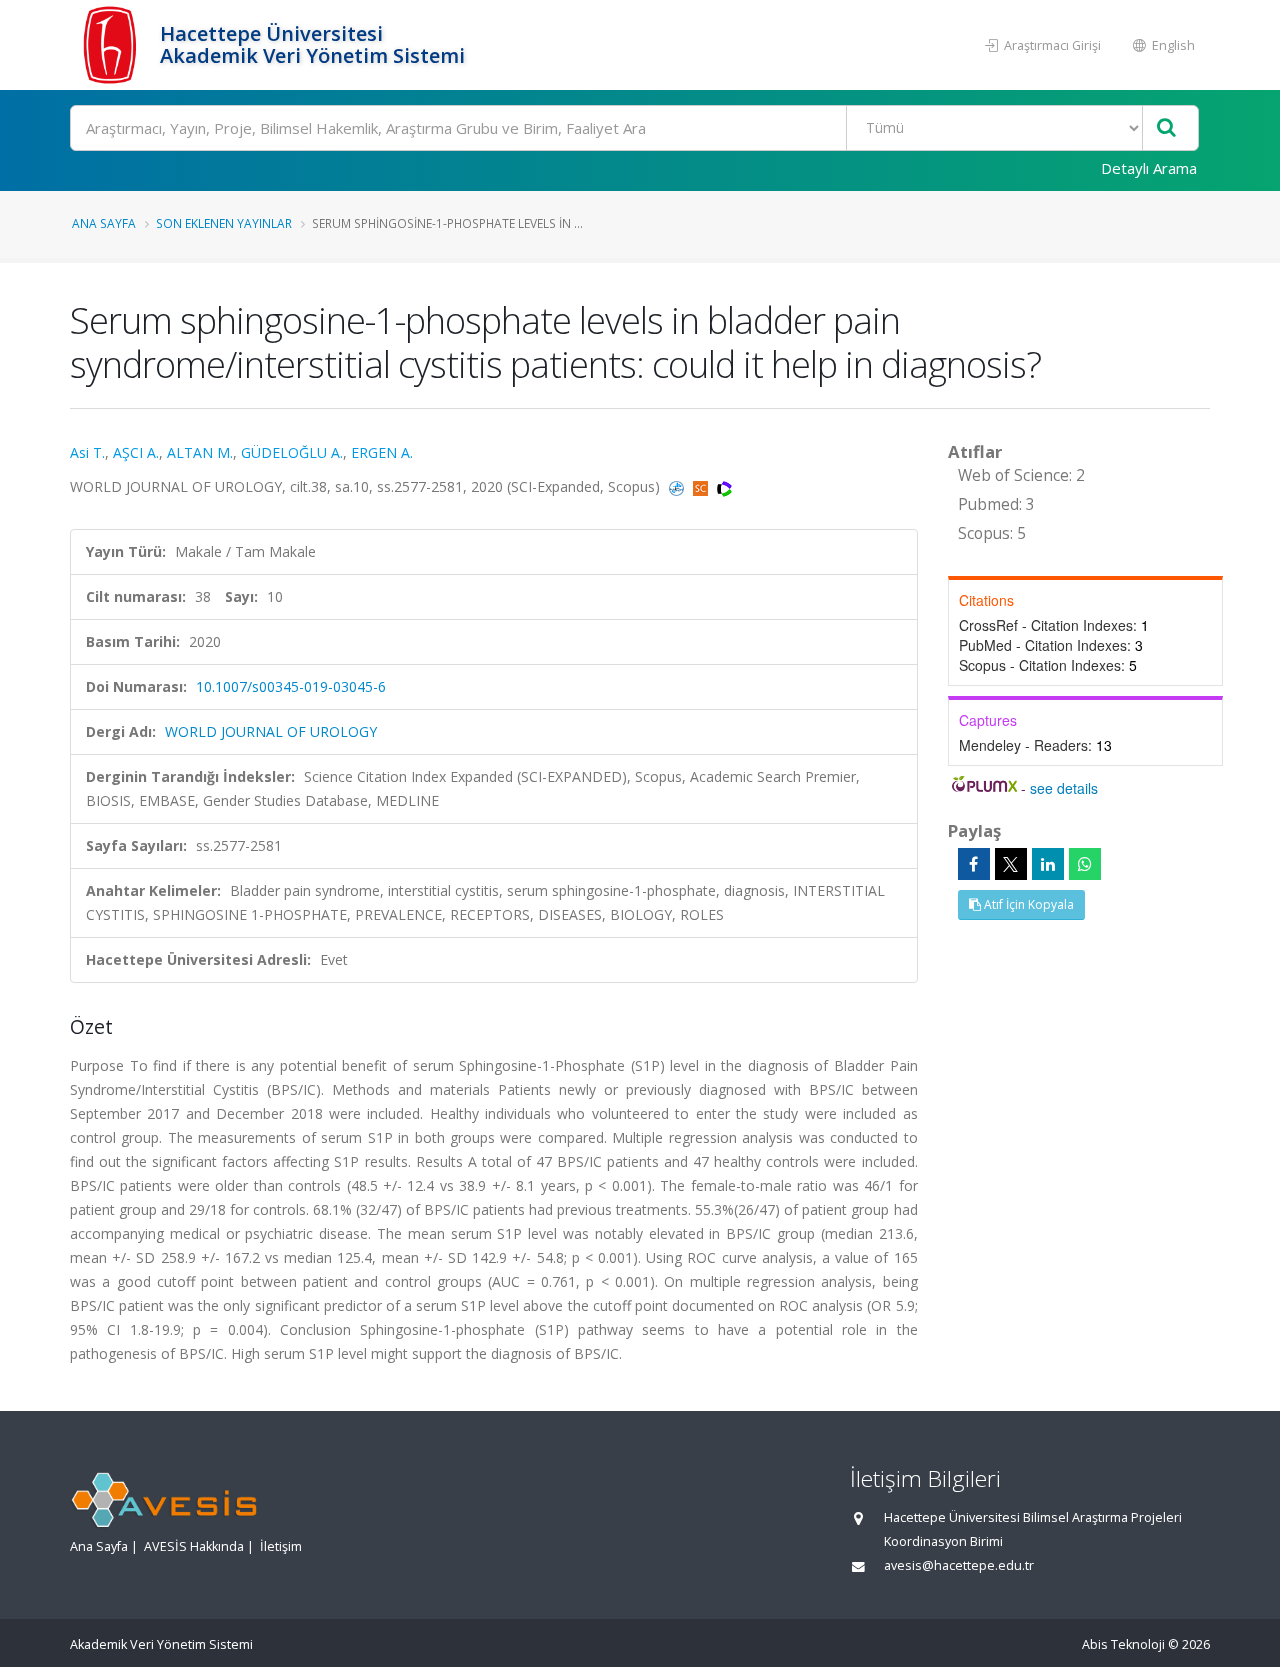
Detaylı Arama (1149, 168)
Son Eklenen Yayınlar (224, 223)
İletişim (281, 1546)
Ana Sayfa (104, 223)
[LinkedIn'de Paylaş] (1048, 864)
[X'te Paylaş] (1011, 864)
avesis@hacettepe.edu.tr (959, 1565)
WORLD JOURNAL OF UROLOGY (271, 731)
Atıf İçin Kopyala (1027, 904)
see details (1064, 788)
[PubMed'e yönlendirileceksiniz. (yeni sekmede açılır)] (678, 486)
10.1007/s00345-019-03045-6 (291, 686)
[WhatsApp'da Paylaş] (1085, 864)
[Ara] (1166, 128)
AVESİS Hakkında (194, 1546)
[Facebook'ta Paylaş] (974, 864)
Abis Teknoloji (1123, 1644)
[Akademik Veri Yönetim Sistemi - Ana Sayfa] (112, 45)
